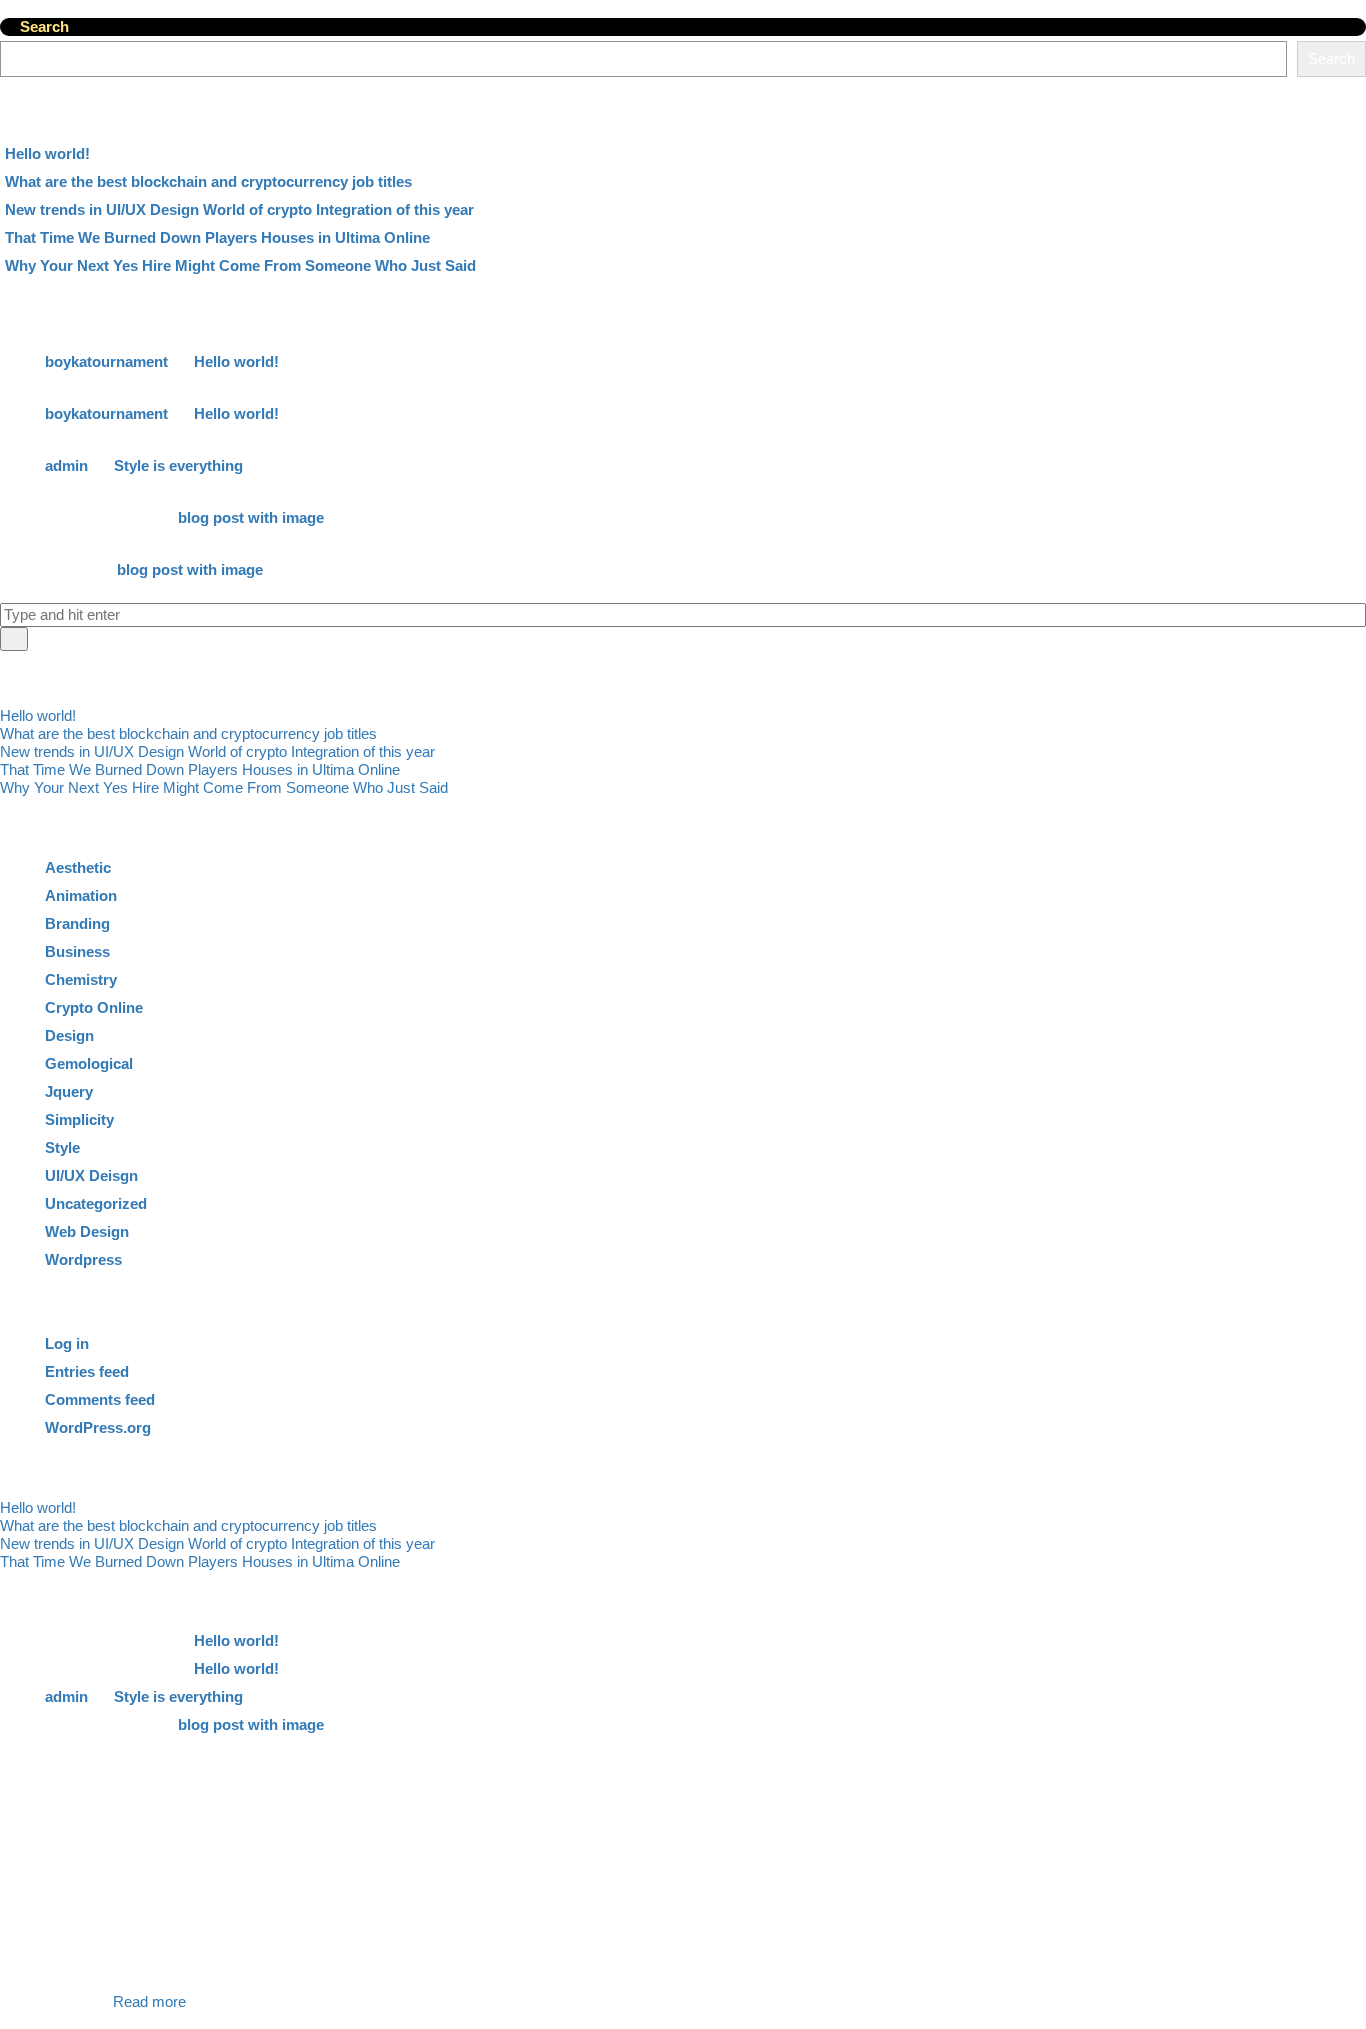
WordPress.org (98, 1427)
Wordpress (83, 1259)
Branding (77, 923)
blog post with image (251, 517)
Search (44, 26)
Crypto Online (94, 1007)
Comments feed (100, 1399)
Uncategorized (96, 1203)
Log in (67, 1343)
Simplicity (79, 1119)
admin (66, 465)
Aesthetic (78, 867)
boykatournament (106, 361)
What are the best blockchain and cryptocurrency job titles (208, 181)
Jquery (69, 1091)
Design (69, 1035)
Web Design (87, 1231)
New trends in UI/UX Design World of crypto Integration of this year (239, 209)
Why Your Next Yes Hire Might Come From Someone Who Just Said (240, 265)
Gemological (89, 1063)
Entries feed (87, 1371)
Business (77, 951)
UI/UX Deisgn (91, 1175)
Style (62, 1147)
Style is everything (178, 465)
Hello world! (47, 153)
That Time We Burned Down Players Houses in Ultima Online (217, 237)
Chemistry (81, 979)
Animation (81, 895)
